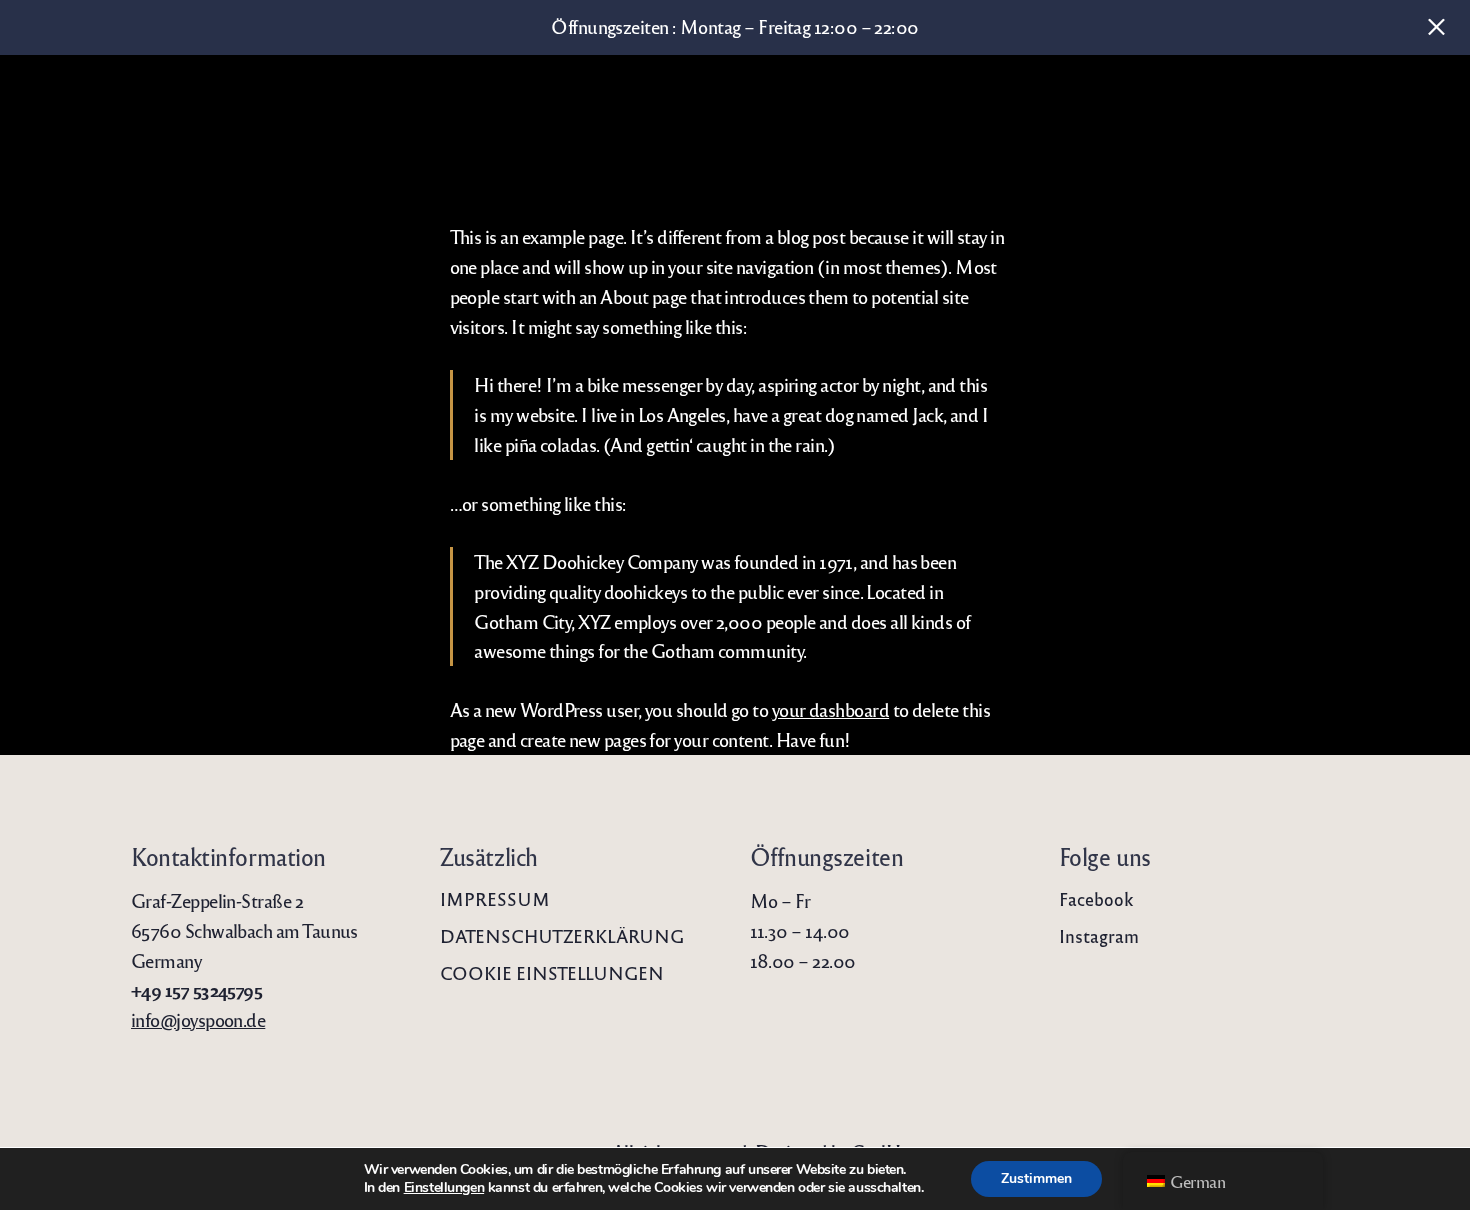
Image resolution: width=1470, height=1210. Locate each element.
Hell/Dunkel (1426, 110)
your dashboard (830, 709)
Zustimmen (1036, 1178)
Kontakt (1358, 109)
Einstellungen (444, 1188)
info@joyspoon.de (198, 1019)
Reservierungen (187, 109)
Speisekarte (316, 109)
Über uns (66, 109)
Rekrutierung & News (1219, 109)
